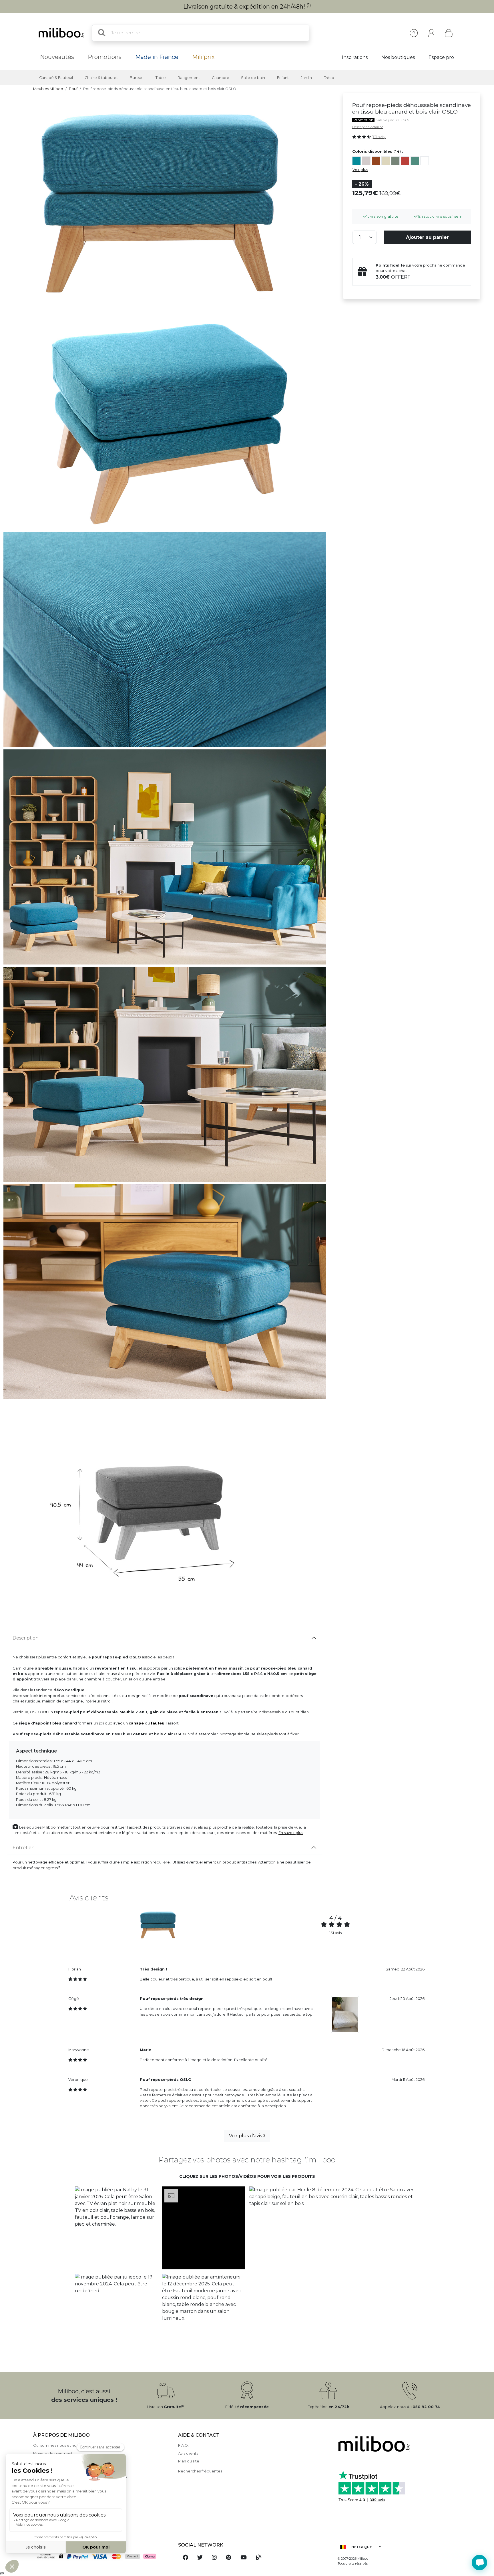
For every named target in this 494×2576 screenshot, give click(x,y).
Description (26, 1638)
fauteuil (159, 1723)
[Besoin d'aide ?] (479, 2563)
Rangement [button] (189, 78)
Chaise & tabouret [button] (101, 78)
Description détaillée (368, 127)
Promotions (105, 57)
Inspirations (355, 57)
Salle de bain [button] (253, 78)
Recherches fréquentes (200, 2471)
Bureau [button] (137, 78)
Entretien (24, 1848)
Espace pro (441, 57)
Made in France (157, 57)
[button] (116, 2228)
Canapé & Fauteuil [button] (56, 78)
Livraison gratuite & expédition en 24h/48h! (247, 7)
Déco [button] (329, 78)
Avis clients (188, 2453)
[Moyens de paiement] (102, 2557)
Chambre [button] (221, 78)
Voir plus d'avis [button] (246, 2136)
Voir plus (360, 170)
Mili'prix (203, 57)
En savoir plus (291, 1833)
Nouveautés (57, 57)
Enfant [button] (283, 78)
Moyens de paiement (53, 2453)
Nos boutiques (398, 57)
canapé (136, 1723)
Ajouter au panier (427, 237)
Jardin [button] (306, 78)
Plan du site (189, 2461)
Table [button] (161, 78)
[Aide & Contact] (414, 33)
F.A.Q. (183, 2445)
